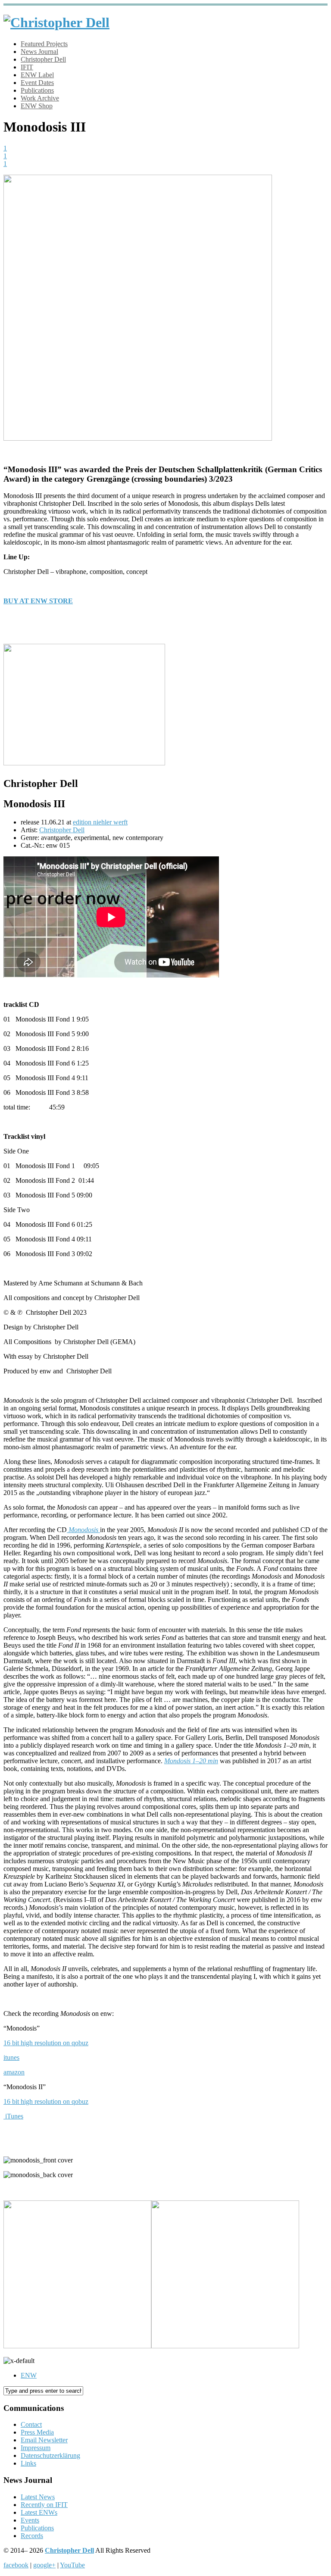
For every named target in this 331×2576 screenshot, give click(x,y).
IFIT (27, 67)
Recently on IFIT (44, 2505)
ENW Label (37, 75)
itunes (11, 2057)
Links (28, 2463)
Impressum (36, 2448)
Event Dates (37, 83)
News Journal (39, 52)
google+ (44, 2565)
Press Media (37, 2432)
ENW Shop (37, 106)
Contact (31, 2424)
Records (32, 2536)
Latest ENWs (39, 2512)
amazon (14, 2072)
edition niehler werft (100, 822)
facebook (16, 2565)
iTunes (14, 2116)
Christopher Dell (43, 59)
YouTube (72, 2565)
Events (30, 2520)
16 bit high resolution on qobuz (46, 2043)
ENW (29, 2375)
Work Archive (40, 98)
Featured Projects (44, 44)
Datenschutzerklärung (50, 2455)
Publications (37, 90)
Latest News (38, 2497)
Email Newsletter (44, 2440)
